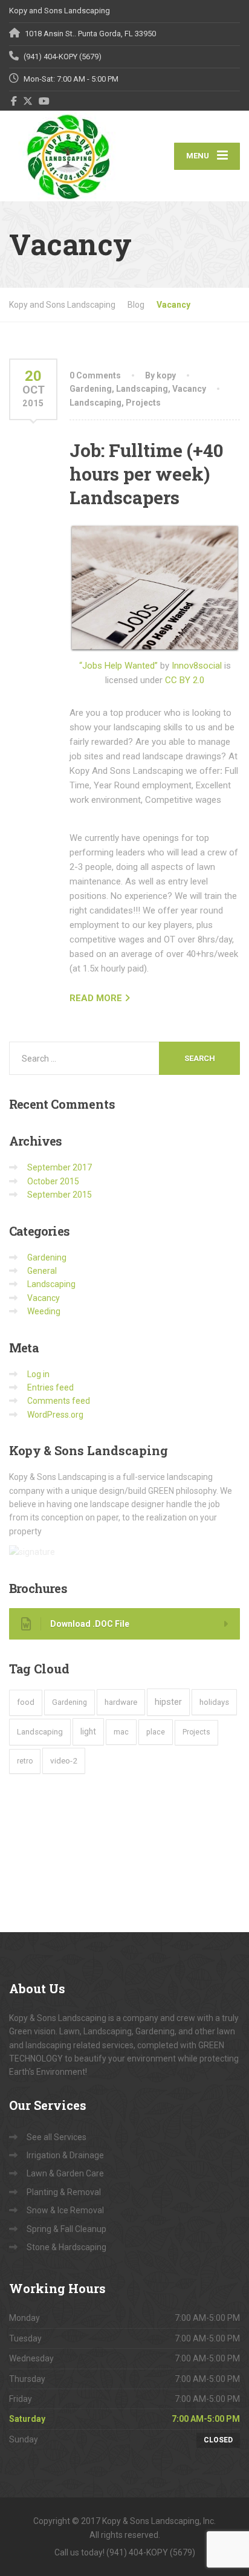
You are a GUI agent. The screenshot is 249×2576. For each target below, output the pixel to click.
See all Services (57, 2137)
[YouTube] (44, 101)
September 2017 (60, 1167)
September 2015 (60, 1195)
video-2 (64, 1760)
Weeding (44, 1311)
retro (25, 1761)
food (26, 1702)
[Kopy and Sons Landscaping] (67, 156)
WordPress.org (55, 1415)
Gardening (91, 389)
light (88, 1731)
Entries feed (50, 1387)
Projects (143, 403)
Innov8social (197, 666)
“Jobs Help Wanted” (118, 666)
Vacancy (189, 389)
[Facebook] (14, 101)
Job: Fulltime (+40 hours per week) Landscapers (147, 474)
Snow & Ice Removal (65, 2210)
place (156, 1732)
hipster (168, 1702)
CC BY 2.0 (185, 680)
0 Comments (95, 375)
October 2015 (53, 1181)
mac (121, 1732)
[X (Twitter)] (28, 101)
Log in (38, 1374)
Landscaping (142, 389)
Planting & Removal (64, 2192)
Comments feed (59, 1401)
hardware (121, 1702)
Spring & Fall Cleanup (66, 2229)
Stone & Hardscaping (66, 2247)
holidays (214, 1702)
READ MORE (96, 998)
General (42, 1271)
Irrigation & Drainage (65, 2155)
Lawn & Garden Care (65, 2173)
